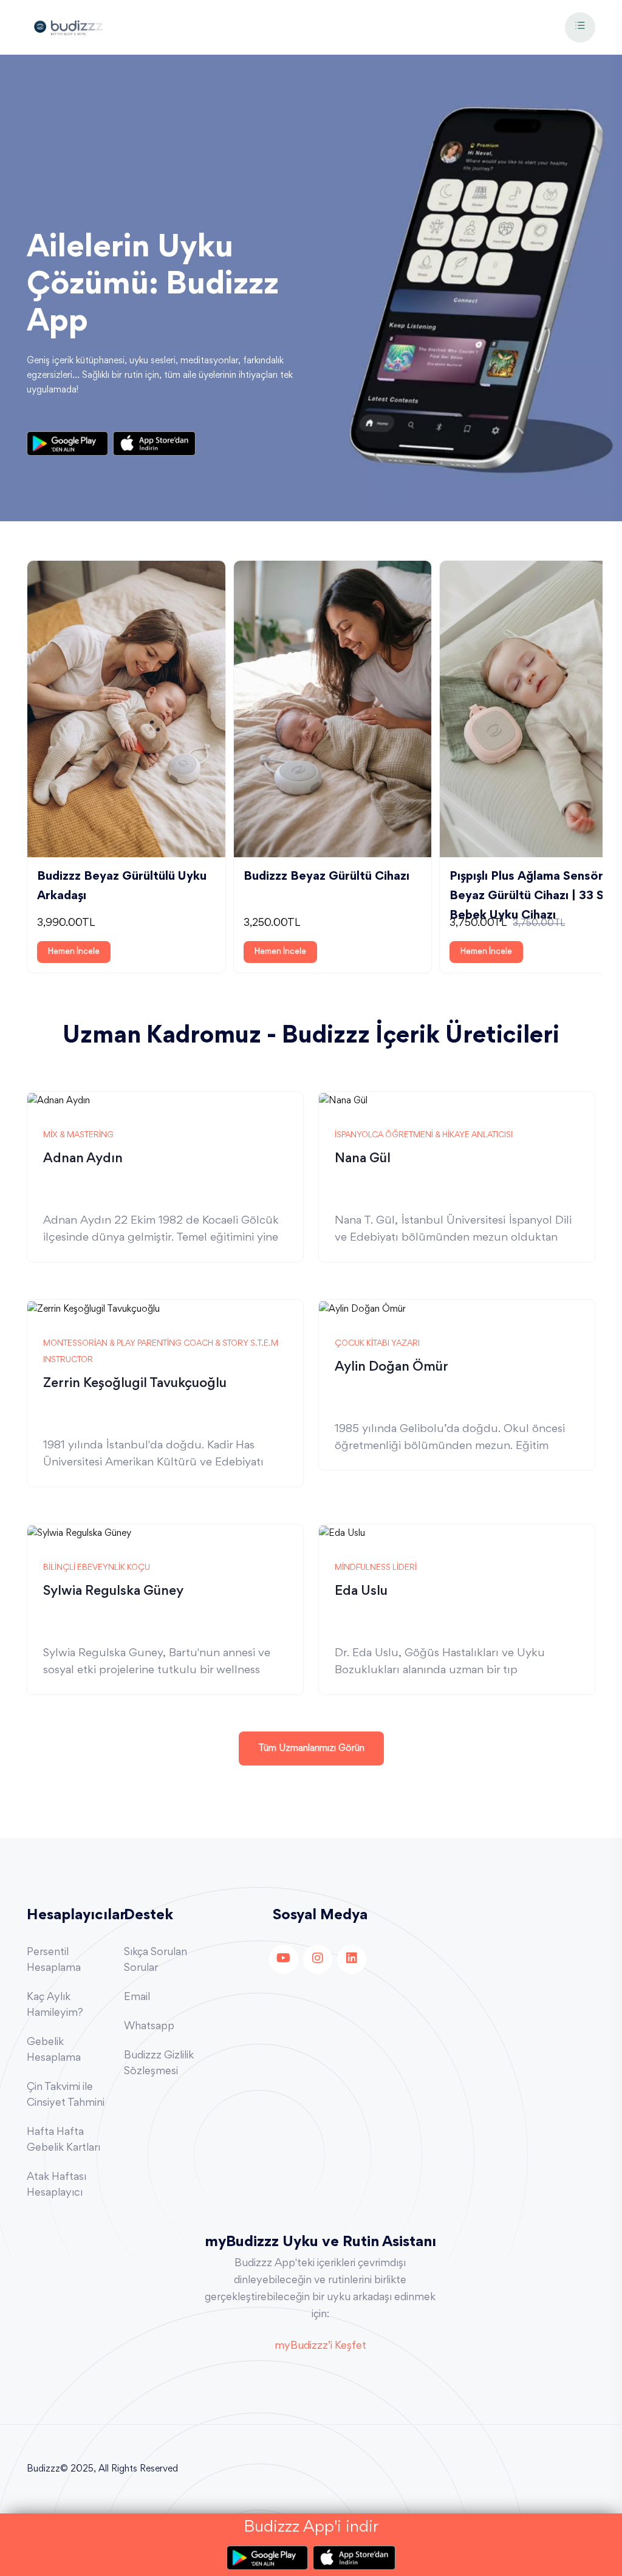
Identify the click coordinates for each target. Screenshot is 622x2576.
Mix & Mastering (78, 1136)
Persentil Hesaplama (54, 1961)
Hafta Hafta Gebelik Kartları (63, 2140)
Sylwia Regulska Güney (113, 1592)
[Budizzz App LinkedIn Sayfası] (352, 1959)
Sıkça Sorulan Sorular (155, 1961)
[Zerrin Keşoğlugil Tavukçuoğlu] (94, 1307)
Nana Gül (363, 1159)
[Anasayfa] (68, 26)
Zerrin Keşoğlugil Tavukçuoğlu (135, 1384)
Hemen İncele (74, 952)
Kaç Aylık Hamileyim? (55, 2006)
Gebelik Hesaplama (54, 2050)
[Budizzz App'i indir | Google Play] (70, 444)
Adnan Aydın (83, 1159)
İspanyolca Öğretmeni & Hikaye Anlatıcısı (424, 1136)
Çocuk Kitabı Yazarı (377, 1344)
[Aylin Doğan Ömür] (362, 1307)
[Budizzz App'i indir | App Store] (154, 444)
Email (137, 1998)
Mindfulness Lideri (376, 1568)
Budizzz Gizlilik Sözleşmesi (159, 2064)
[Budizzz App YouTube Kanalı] (284, 1959)
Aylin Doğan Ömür (391, 1368)
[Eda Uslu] (342, 1532)
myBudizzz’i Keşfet (320, 2346)
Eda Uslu (361, 1592)
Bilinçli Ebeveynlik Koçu (97, 1568)
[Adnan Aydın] (59, 1100)
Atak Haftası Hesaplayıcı (56, 2185)
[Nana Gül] (343, 1100)
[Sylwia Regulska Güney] (79, 1532)
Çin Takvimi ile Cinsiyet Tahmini (66, 2095)
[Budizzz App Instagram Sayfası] (318, 1959)
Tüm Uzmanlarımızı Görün (311, 1749)
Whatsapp (149, 2027)
